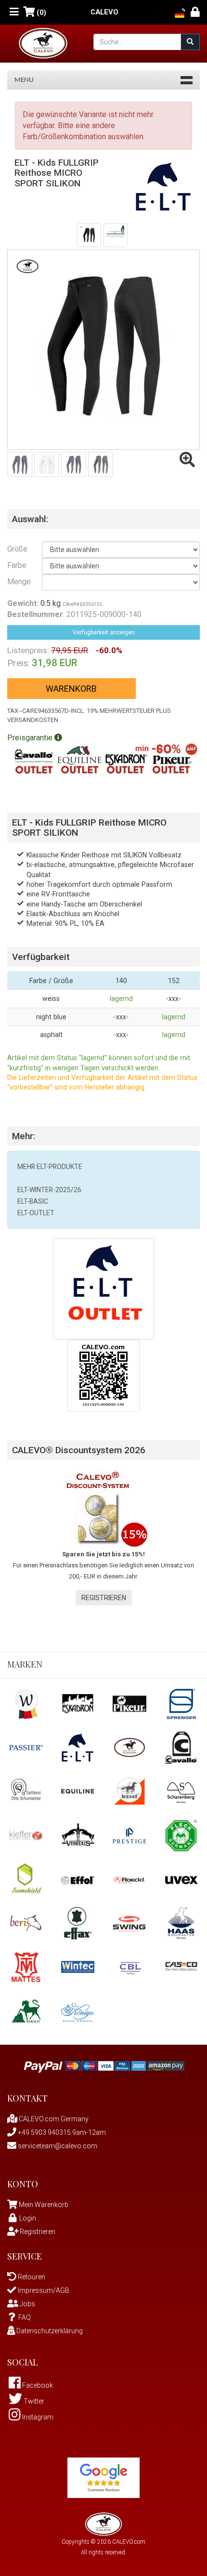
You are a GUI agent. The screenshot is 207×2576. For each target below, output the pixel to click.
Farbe (17, 565)
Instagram (37, 2417)
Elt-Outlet (36, 1213)
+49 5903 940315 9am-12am (61, 2132)
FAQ (25, 2317)
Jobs (27, 2304)
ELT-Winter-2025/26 (49, 1190)
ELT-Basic (33, 1201)
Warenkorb (71, 689)
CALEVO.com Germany (53, 2119)
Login (28, 2218)
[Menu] (14, 12)
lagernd (121, 999)
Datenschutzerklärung (49, 2331)
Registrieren (104, 1598)
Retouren (31, 2277)
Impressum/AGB (43, 2290)
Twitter (33, 2401)
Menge (17, 582)
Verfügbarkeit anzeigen (104, 632)
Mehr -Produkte (50, 1167)
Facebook (37, 2385)
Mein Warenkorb (44, 2205)
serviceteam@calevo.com (57, 2146)
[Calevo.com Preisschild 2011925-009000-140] (103, 1375)
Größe (17, 549)
